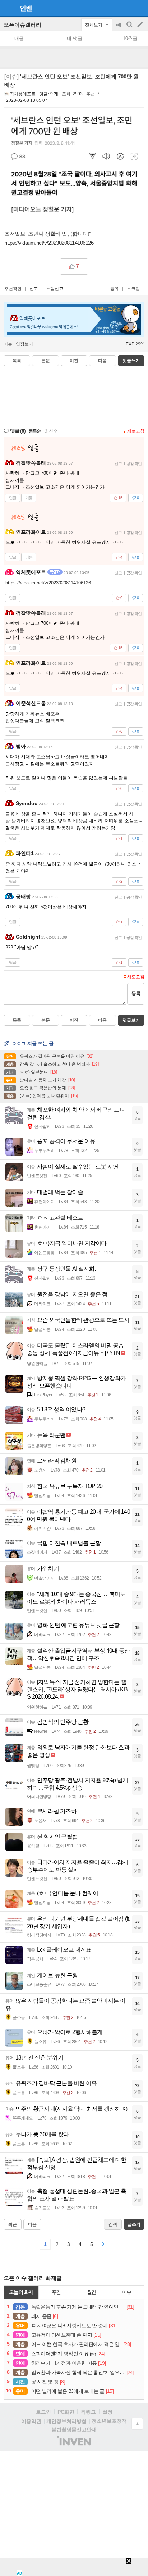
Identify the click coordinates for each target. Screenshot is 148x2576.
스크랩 (133, 289)
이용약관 (31, 2421)
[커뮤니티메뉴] (8, 8)
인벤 (26, 8)
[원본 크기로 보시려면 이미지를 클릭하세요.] (74, 166)
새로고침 (136, 431)
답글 (13, 498)
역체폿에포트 (23, 94)
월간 (92, 2292)
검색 (130, 28)
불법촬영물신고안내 (74, 2430)
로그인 (43, 2412)
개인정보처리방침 (66, 2421)
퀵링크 (88, 2412)
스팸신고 (55, 289)
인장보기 (24, 344)
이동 (29, 498)
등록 (136, 993)
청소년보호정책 (109, 2421)
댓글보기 (131, 1020)
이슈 (127, 2292)
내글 (19, 38)
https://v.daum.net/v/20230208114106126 (49, 243)
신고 (34, 289)
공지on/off (119, 28)
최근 (13, 2224)
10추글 (130, 38)
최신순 (51, 431)
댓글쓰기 (131, 361)
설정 (107, 2412)
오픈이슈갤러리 (22, 25)
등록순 (35, 431)
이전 (74, 361)
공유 (115, 289)
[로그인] (127, 8)
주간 (56, 2292)
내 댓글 (75, 38)
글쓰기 (141, 25)
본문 (46, 361)
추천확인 (13, 289)
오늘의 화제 (21, 2292)
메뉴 (8, 344)
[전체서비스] (140, 8)
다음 (102, 361)
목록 (17, 361)
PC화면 (66, 2412)
